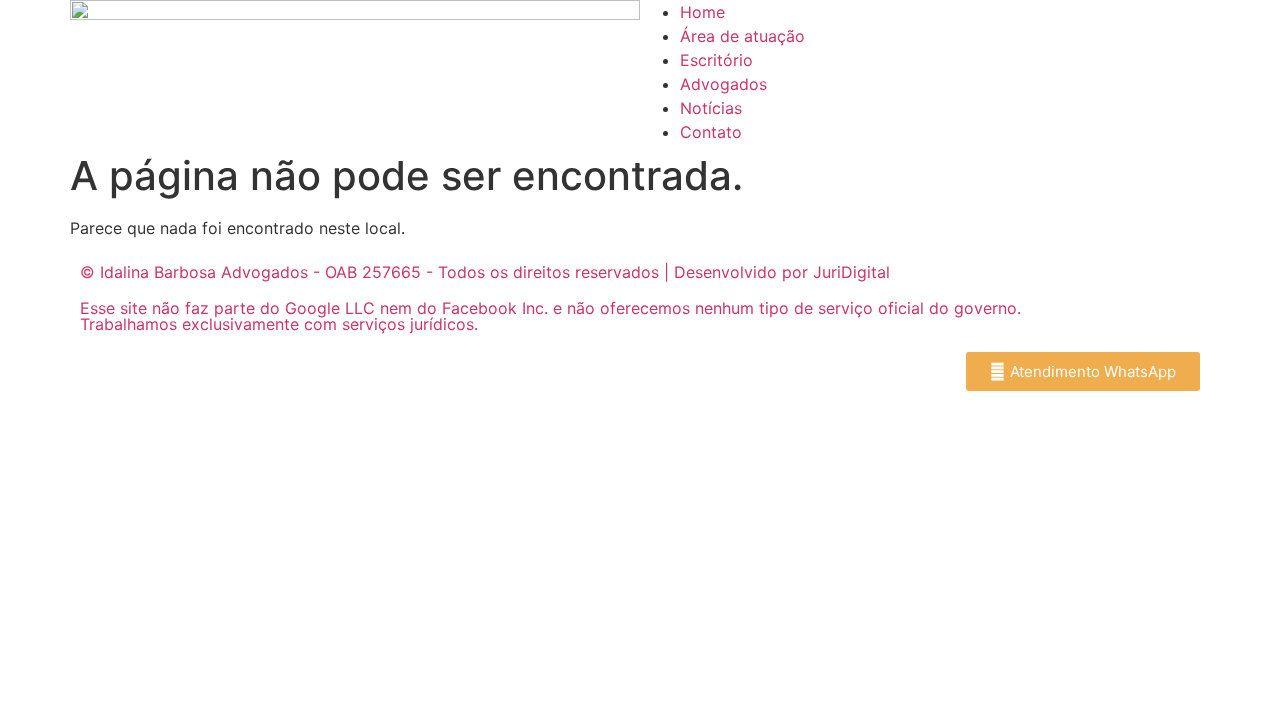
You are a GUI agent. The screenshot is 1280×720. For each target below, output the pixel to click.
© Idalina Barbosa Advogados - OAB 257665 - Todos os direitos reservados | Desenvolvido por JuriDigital (485, 272)
